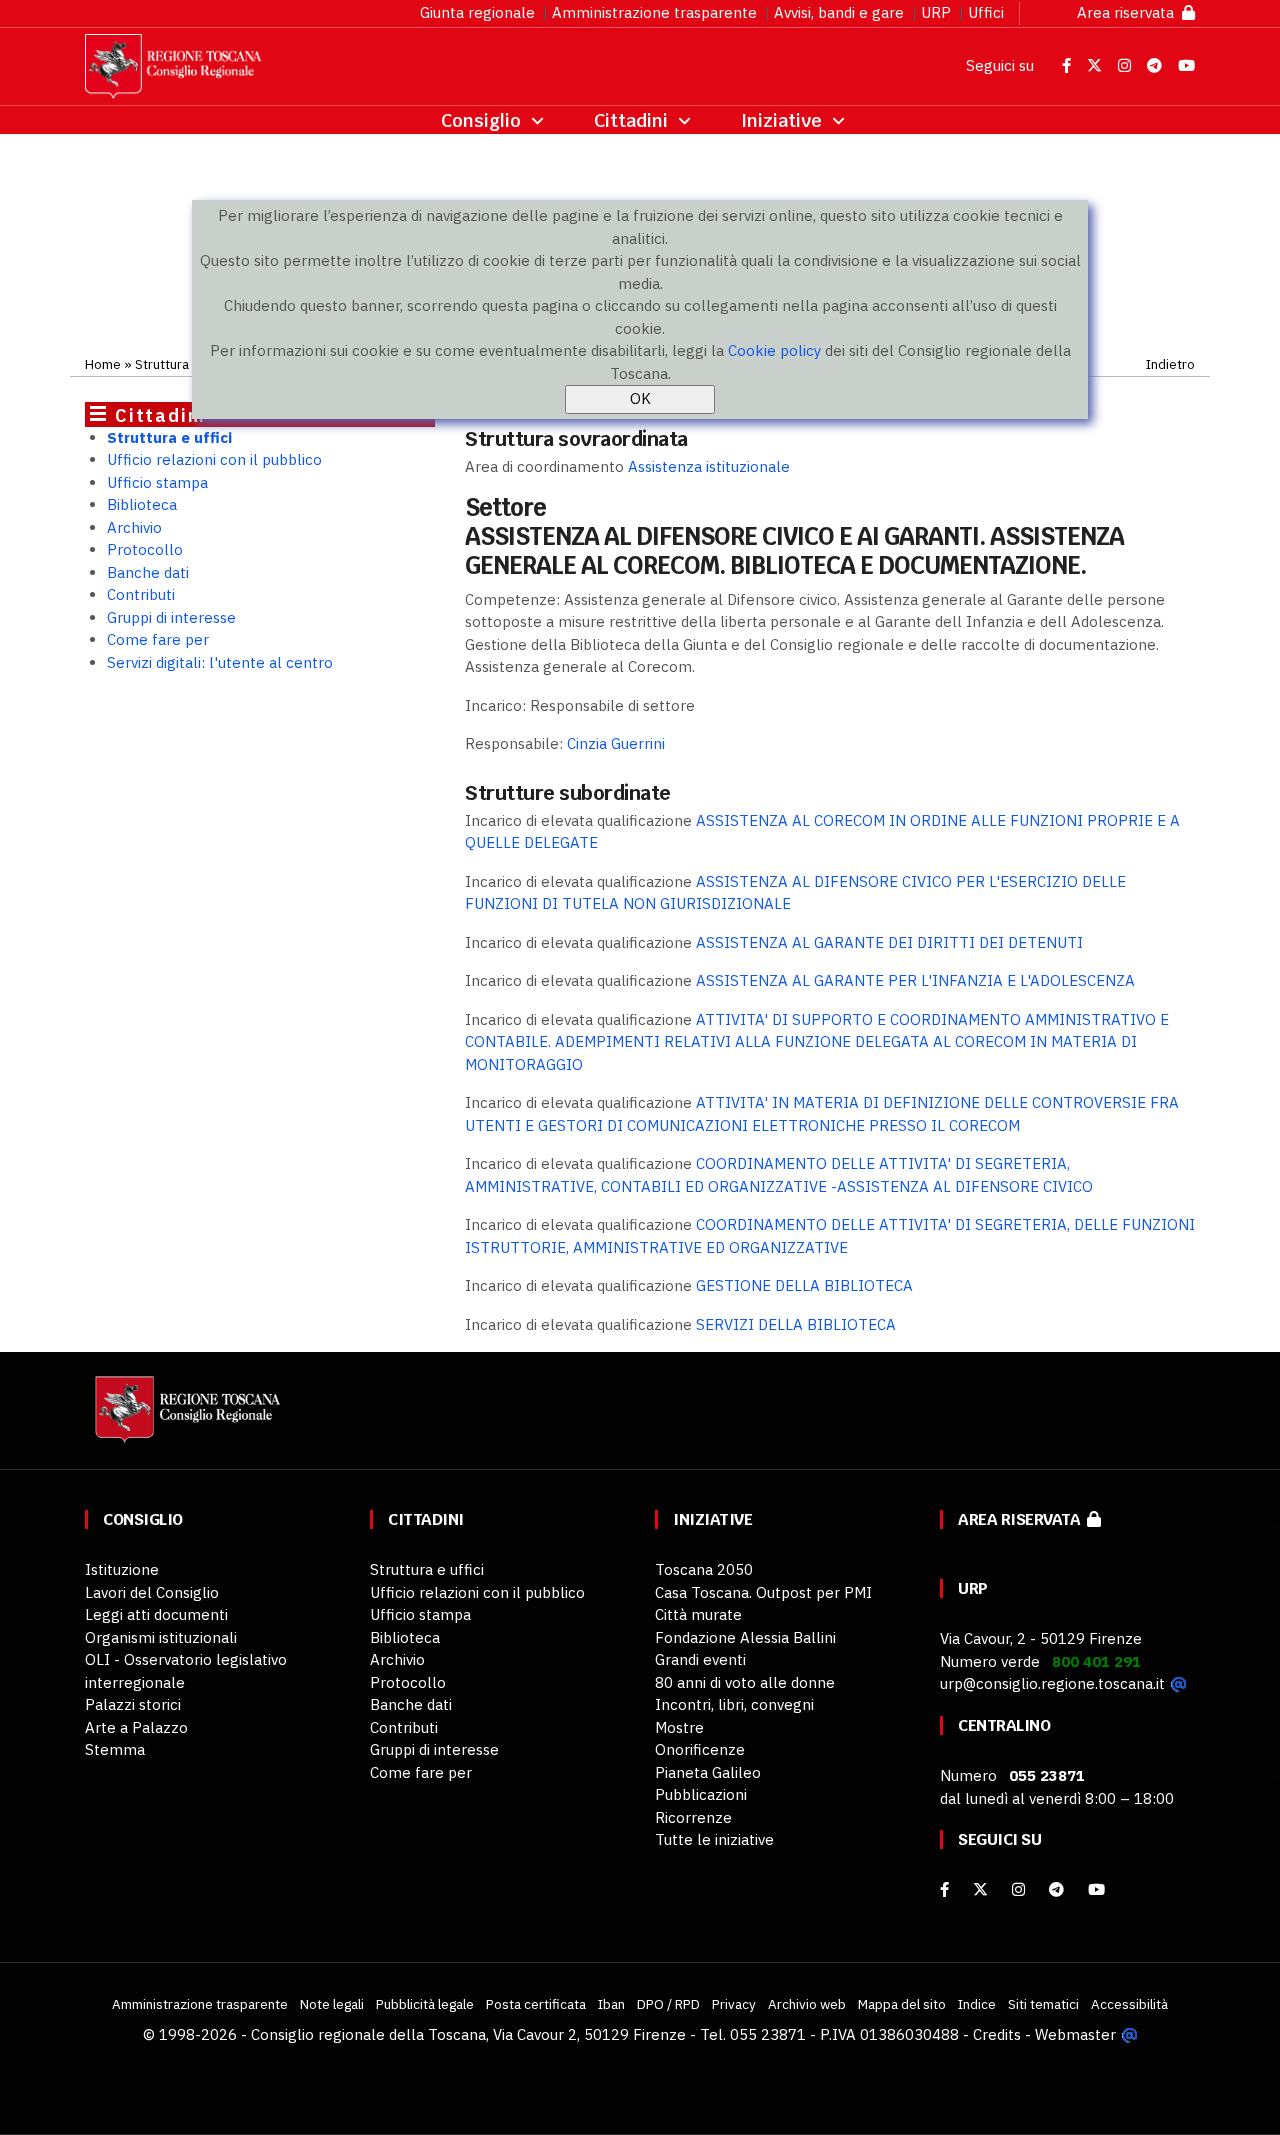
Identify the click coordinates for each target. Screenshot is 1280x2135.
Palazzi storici (133, 1704)
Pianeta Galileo (708, 1772)
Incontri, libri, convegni (734, 1704)
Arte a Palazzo (136, 1727)
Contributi (141, 594)
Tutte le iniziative (714, 1839)
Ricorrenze (693, 1817)
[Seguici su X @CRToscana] (1096, 65)
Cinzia (616, 743)
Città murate (698, 1614)
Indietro (1170, 364)
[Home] (185, 1419)
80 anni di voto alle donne (745, 1682)
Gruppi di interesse (171, 617)
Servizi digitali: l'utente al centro (220, 662)
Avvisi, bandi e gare (839, 12)
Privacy (734, 2004)
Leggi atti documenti (156, 1614)
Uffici (986, 12)
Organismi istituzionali (161, 1637)
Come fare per (158, 639)
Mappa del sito (902, 2004)
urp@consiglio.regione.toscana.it (1052, 1683)
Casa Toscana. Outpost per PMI (763, 1592)
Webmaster (1075, 2034)
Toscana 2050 (704, 1569)
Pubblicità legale (425, 2004)
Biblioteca (142, 504)
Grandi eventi (700, 1659)
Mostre (679, 1727)
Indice (977, 2004)
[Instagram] (1018, 1889)
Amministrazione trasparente (654, 12)
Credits (997, 2034)
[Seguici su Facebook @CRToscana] (1068, 65)
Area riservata (1129, 12)
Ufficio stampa (157, 482)
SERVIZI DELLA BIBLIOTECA (796, 1324)
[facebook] (944, 1889)
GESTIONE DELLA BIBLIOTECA (804, 1285)
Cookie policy (774, 350)
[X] (980, 1889)
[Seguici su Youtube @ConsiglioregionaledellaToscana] (1186, 65)
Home (103, 364)
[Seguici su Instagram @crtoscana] (1126, 65)
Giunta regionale (477, 12)
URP (936, 12)
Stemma (115, 1749)
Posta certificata (536, 2004)
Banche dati (148, 572)
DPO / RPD (668, 2004)
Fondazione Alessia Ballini (745, 1637)
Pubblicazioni (701, 1794)
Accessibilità (1129, 2004)
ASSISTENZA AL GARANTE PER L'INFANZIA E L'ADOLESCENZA (915, 980)
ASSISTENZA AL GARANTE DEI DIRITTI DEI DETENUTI (889, 942)
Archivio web (807, 2004)
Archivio (134, 527)
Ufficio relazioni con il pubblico (214, 459)
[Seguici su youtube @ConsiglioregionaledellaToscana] (1096, 1889)
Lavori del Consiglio (152, 1592)
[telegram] (1058, 1889)
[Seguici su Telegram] (1156, 65)
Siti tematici (1043, 2004)
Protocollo (145, 549)
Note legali (332, 2004)
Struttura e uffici (169, 437)
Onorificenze (700, 1749)
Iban (611, 2004)
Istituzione (122, 1569)
